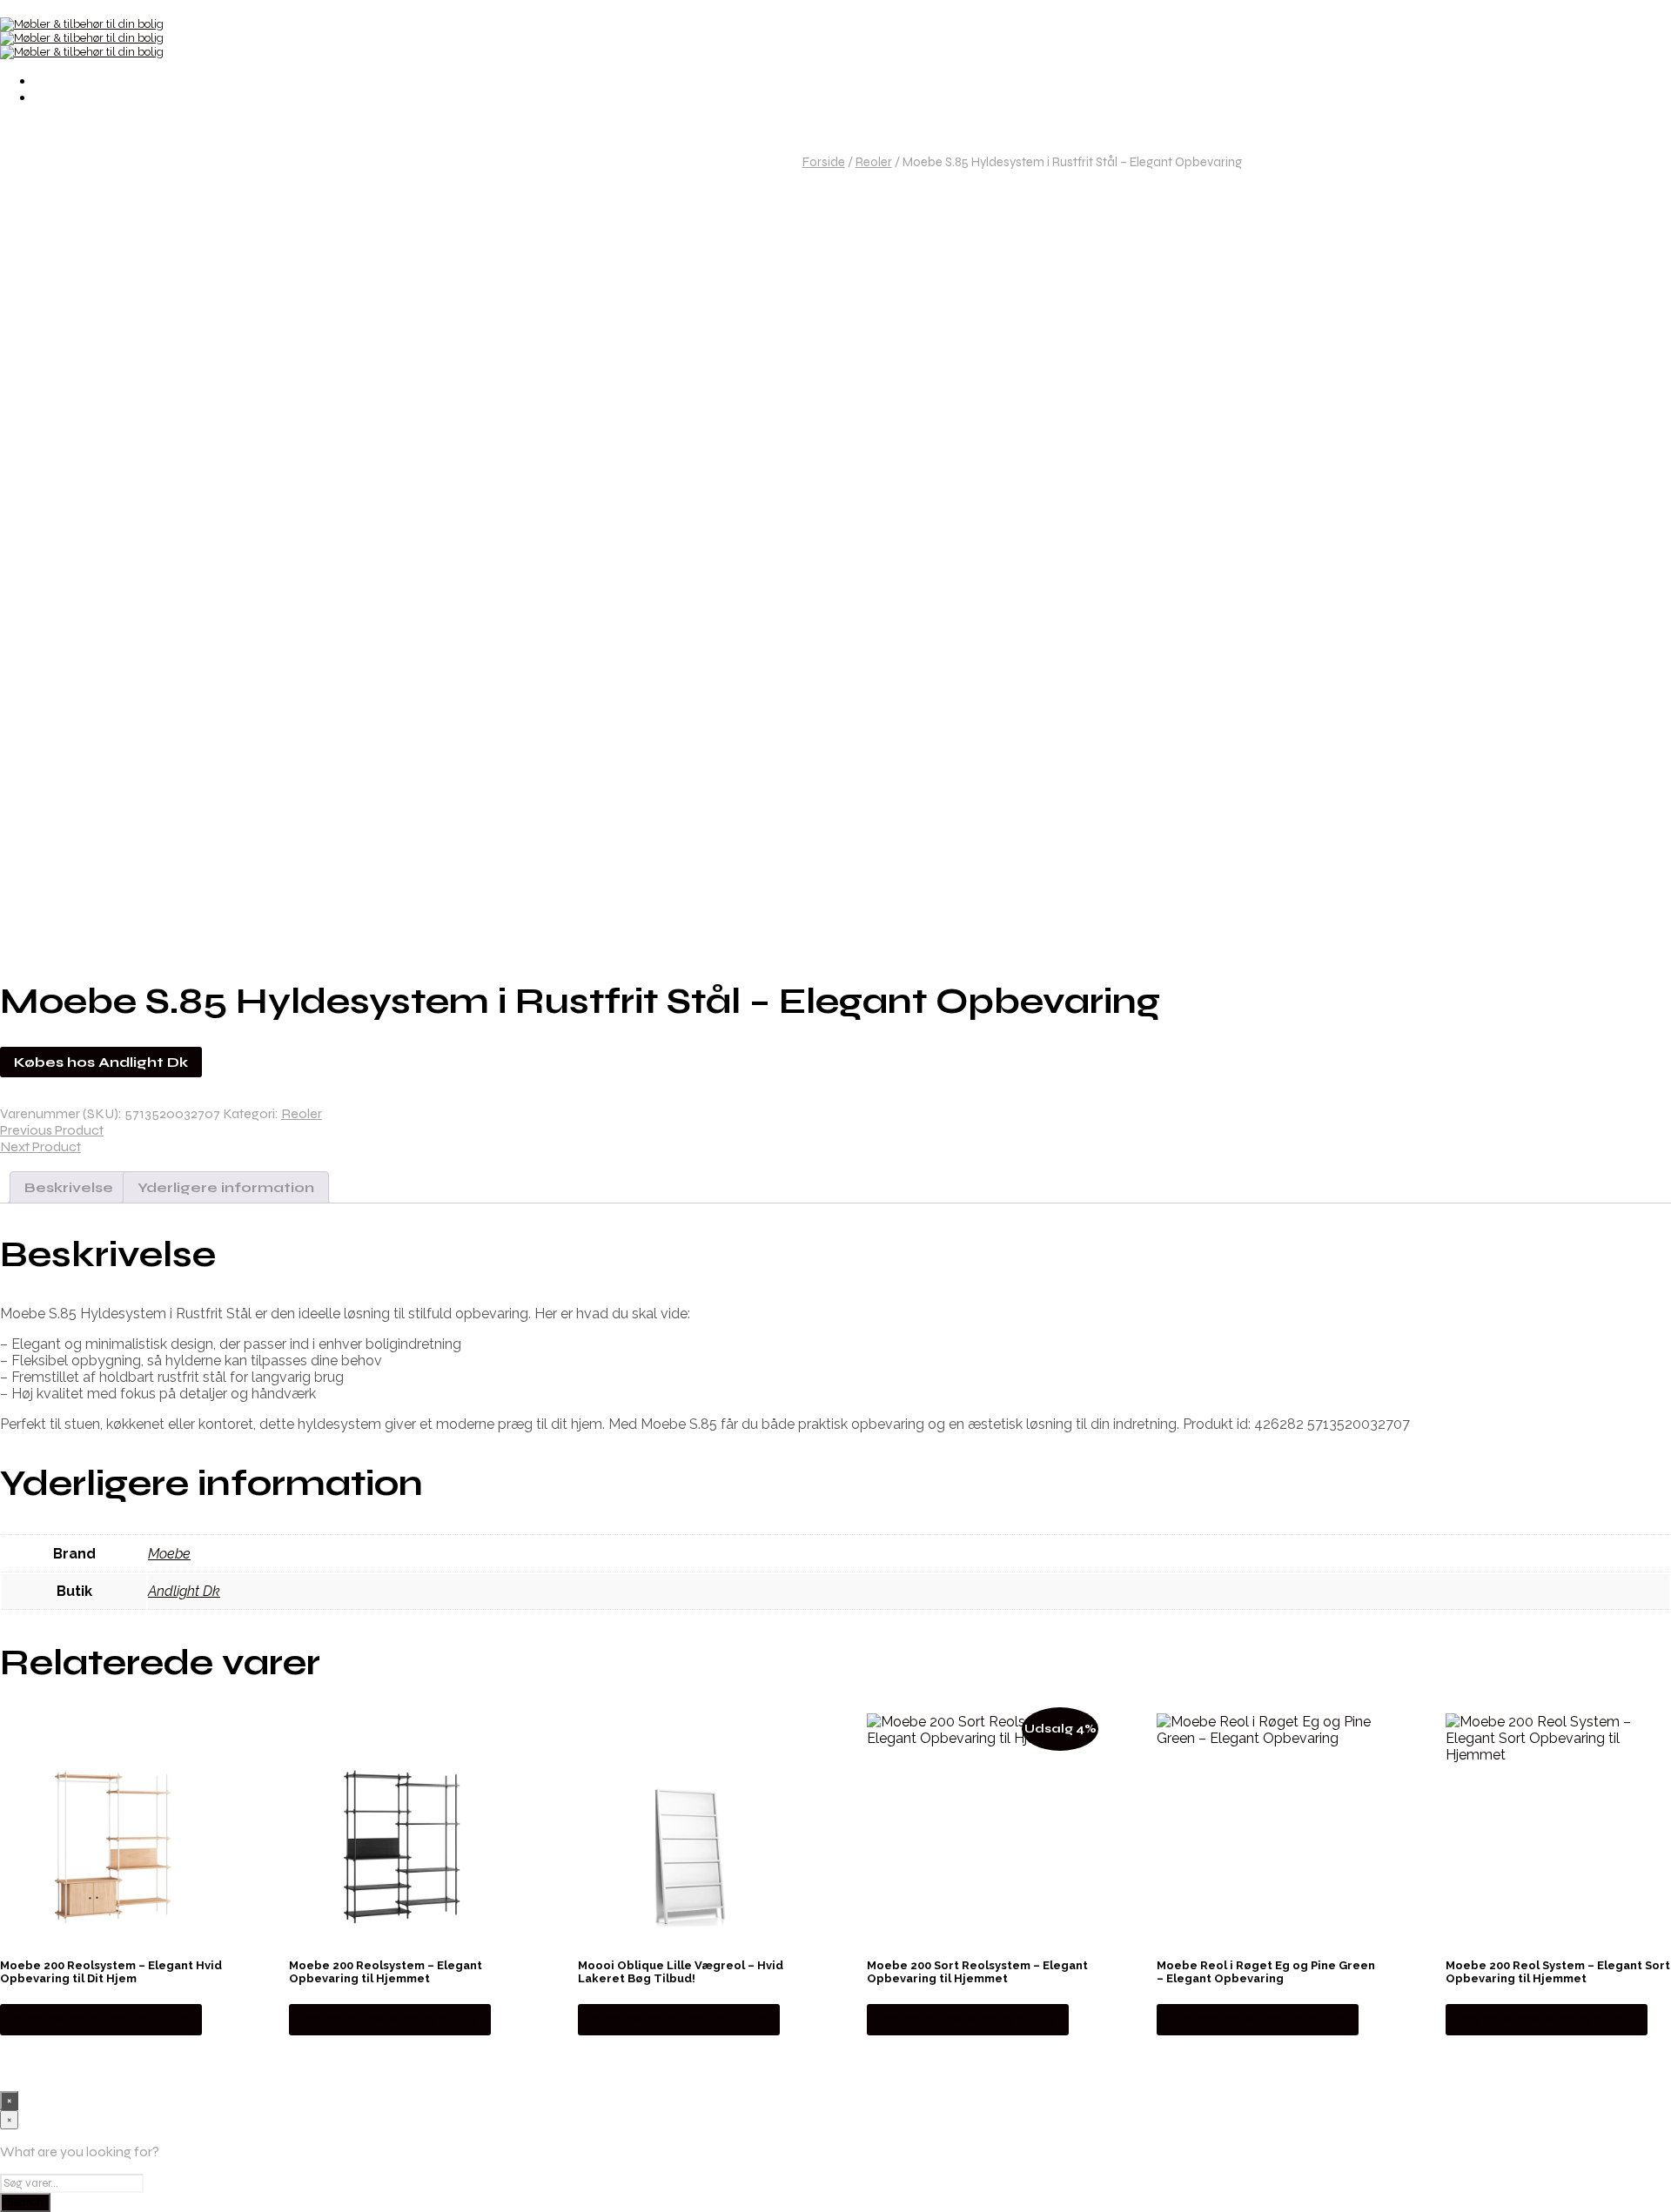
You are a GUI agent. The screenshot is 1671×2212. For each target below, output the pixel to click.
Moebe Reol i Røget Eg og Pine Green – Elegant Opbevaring (1266, 1972)
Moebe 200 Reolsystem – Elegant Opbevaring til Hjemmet (386, 1972)
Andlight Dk (184, 1591)
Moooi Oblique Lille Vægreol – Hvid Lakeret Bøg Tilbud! (681, 1972)
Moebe (169, 1554)
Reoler (874, 162)
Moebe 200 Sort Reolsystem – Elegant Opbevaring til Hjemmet (977, 1972)
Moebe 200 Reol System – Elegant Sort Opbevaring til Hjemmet (1558, 1972)
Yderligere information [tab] (226, 1187)
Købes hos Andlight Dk (101, 1062)
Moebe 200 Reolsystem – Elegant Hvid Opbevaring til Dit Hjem (111, 1972)
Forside (824, 162)
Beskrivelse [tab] (69, 1187)
